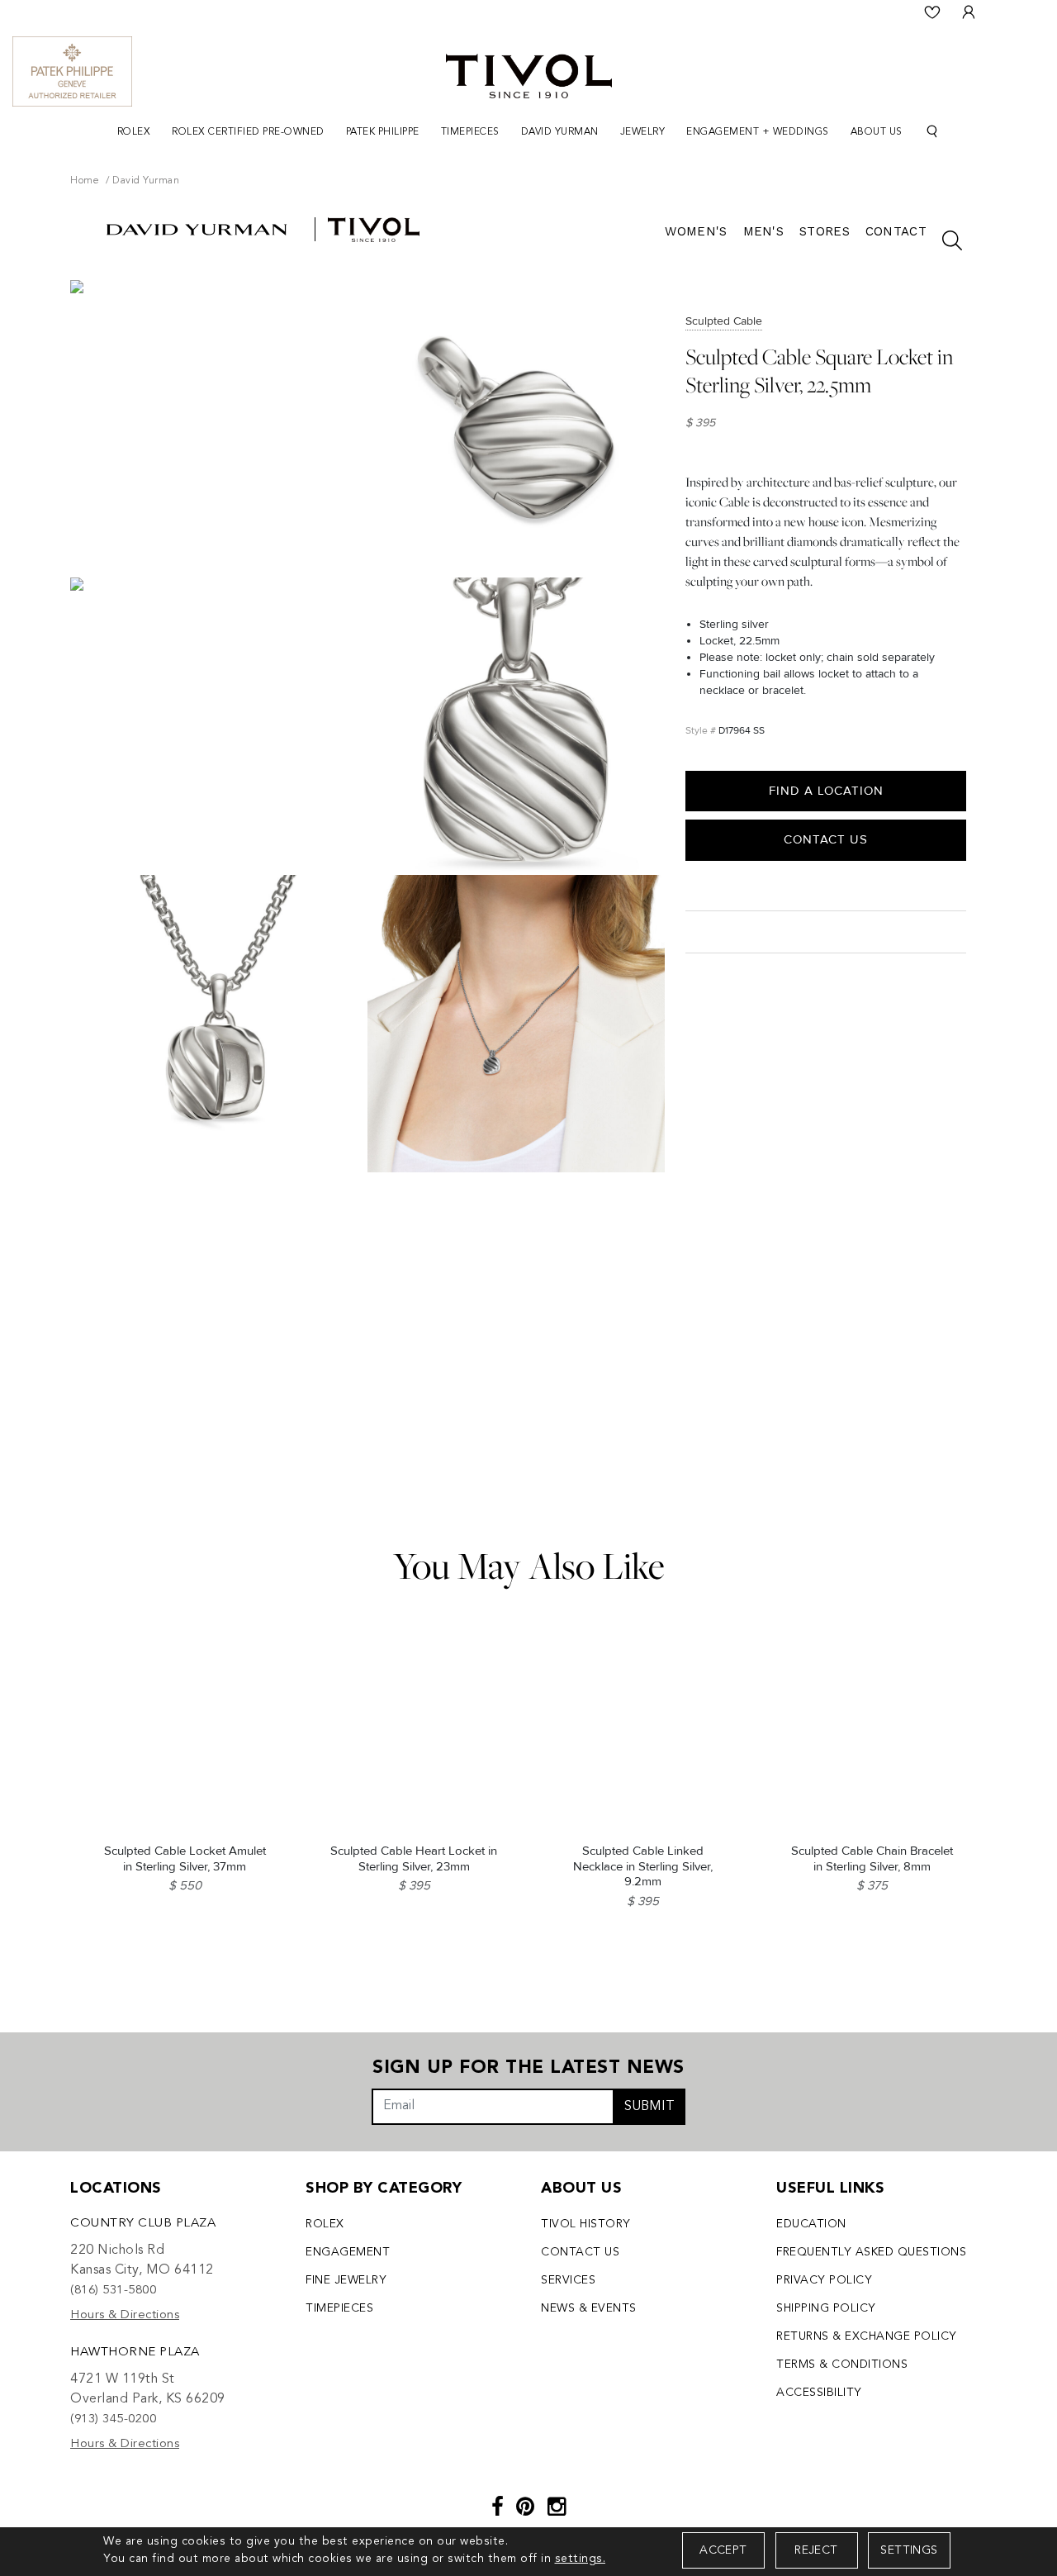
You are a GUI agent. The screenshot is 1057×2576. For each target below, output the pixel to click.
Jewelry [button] (643, 132)
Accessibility (819, 2393)
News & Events (589, 2308)
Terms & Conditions (842, 2365)
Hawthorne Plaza (135, 2353)
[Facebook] (498, 2509)
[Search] (932, 132)
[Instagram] (557, 2509)
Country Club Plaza (143, 2224)
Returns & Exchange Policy (867, 2336)
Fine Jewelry (346, 2280)
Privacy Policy (824, 2280)
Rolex (325, 2224)
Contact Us (826, 839)
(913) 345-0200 (113, 2419)
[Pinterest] (526, 2509)
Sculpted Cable (724, 321)
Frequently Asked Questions (871, 2252)
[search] (944, 240)
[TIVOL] (529, 74)
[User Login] (969, 12)
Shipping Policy (826, 2308)
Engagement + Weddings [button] (758, 132)
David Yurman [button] (560, 132)
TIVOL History (586, 2224)
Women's (696, 231)
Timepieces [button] (470, 132)
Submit (649, 2107)
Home (85, 181)
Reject (816, 2550)
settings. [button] (581, 2559)
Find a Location (826, 791)
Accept (723, 2550)
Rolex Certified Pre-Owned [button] (248, 132)
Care (703, 931)
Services (568, 2280)
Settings (909, 2550)
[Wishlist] (932, 12)
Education (811, 2224)
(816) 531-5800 (113, 2291)
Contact (896, 231)
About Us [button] (877, 132)
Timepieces (339, 2308)
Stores (825, 231)
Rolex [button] (134, 132)
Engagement (348, 2252)
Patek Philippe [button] (383, 132)
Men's (764, 231)
